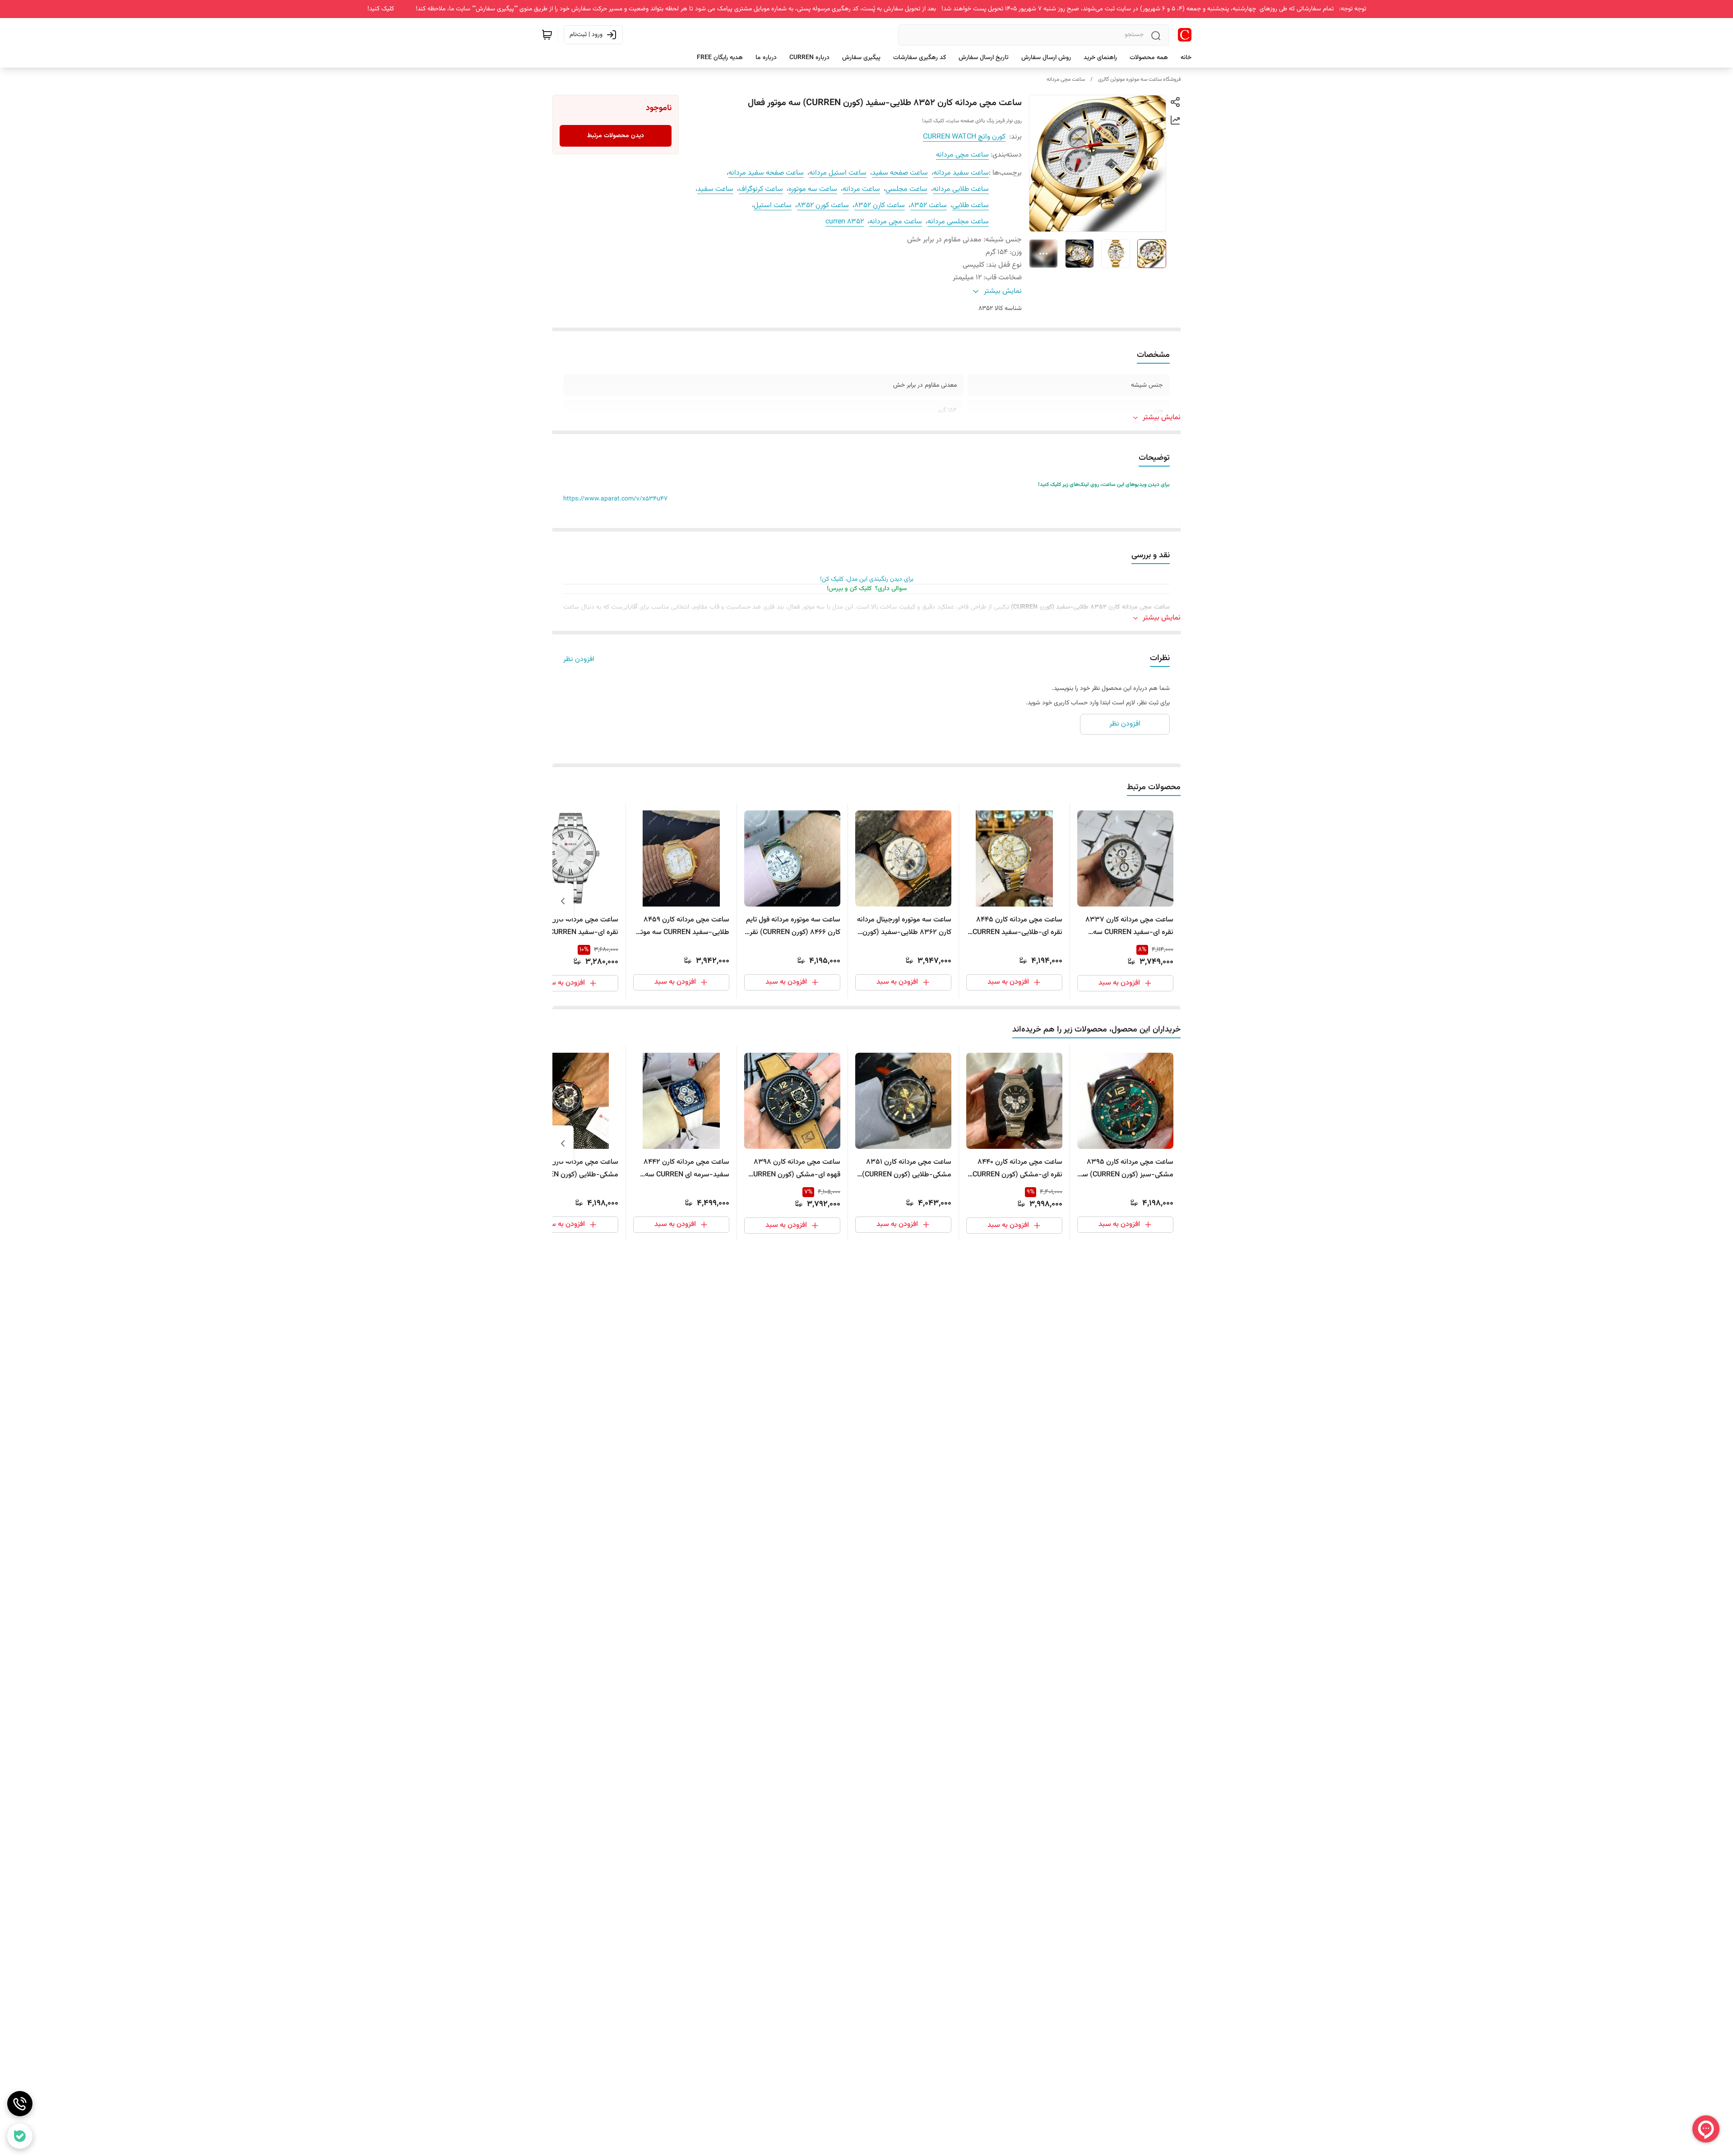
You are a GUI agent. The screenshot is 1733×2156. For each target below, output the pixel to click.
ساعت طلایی (971, 206)
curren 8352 (845, 222)
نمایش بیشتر (1162, 418)
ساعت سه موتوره (813, 189)
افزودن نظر (579, 660)
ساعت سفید (715, 189)
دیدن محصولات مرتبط (616, 136)
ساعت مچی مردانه (1066, 79)
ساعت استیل (773, 206)
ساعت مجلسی (906, 189)
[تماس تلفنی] (20, 2104)
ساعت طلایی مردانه (961, 189)
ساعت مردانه (861, 189)
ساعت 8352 (929, 206)
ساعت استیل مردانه (838, 173)
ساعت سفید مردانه (961, 173)
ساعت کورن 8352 (823, 206)
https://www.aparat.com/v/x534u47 (615, 499)
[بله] (20, 2136)
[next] (563, 901)
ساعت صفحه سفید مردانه (766, 173)
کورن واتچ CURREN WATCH (964, 137)
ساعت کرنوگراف (761, 189)
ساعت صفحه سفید (900, 173)
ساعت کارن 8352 (880, 206)
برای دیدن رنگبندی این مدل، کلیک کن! (867, 579)
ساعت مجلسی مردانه (958, 222)
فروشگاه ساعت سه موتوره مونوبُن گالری (1139, 79)
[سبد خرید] (547, 35)
